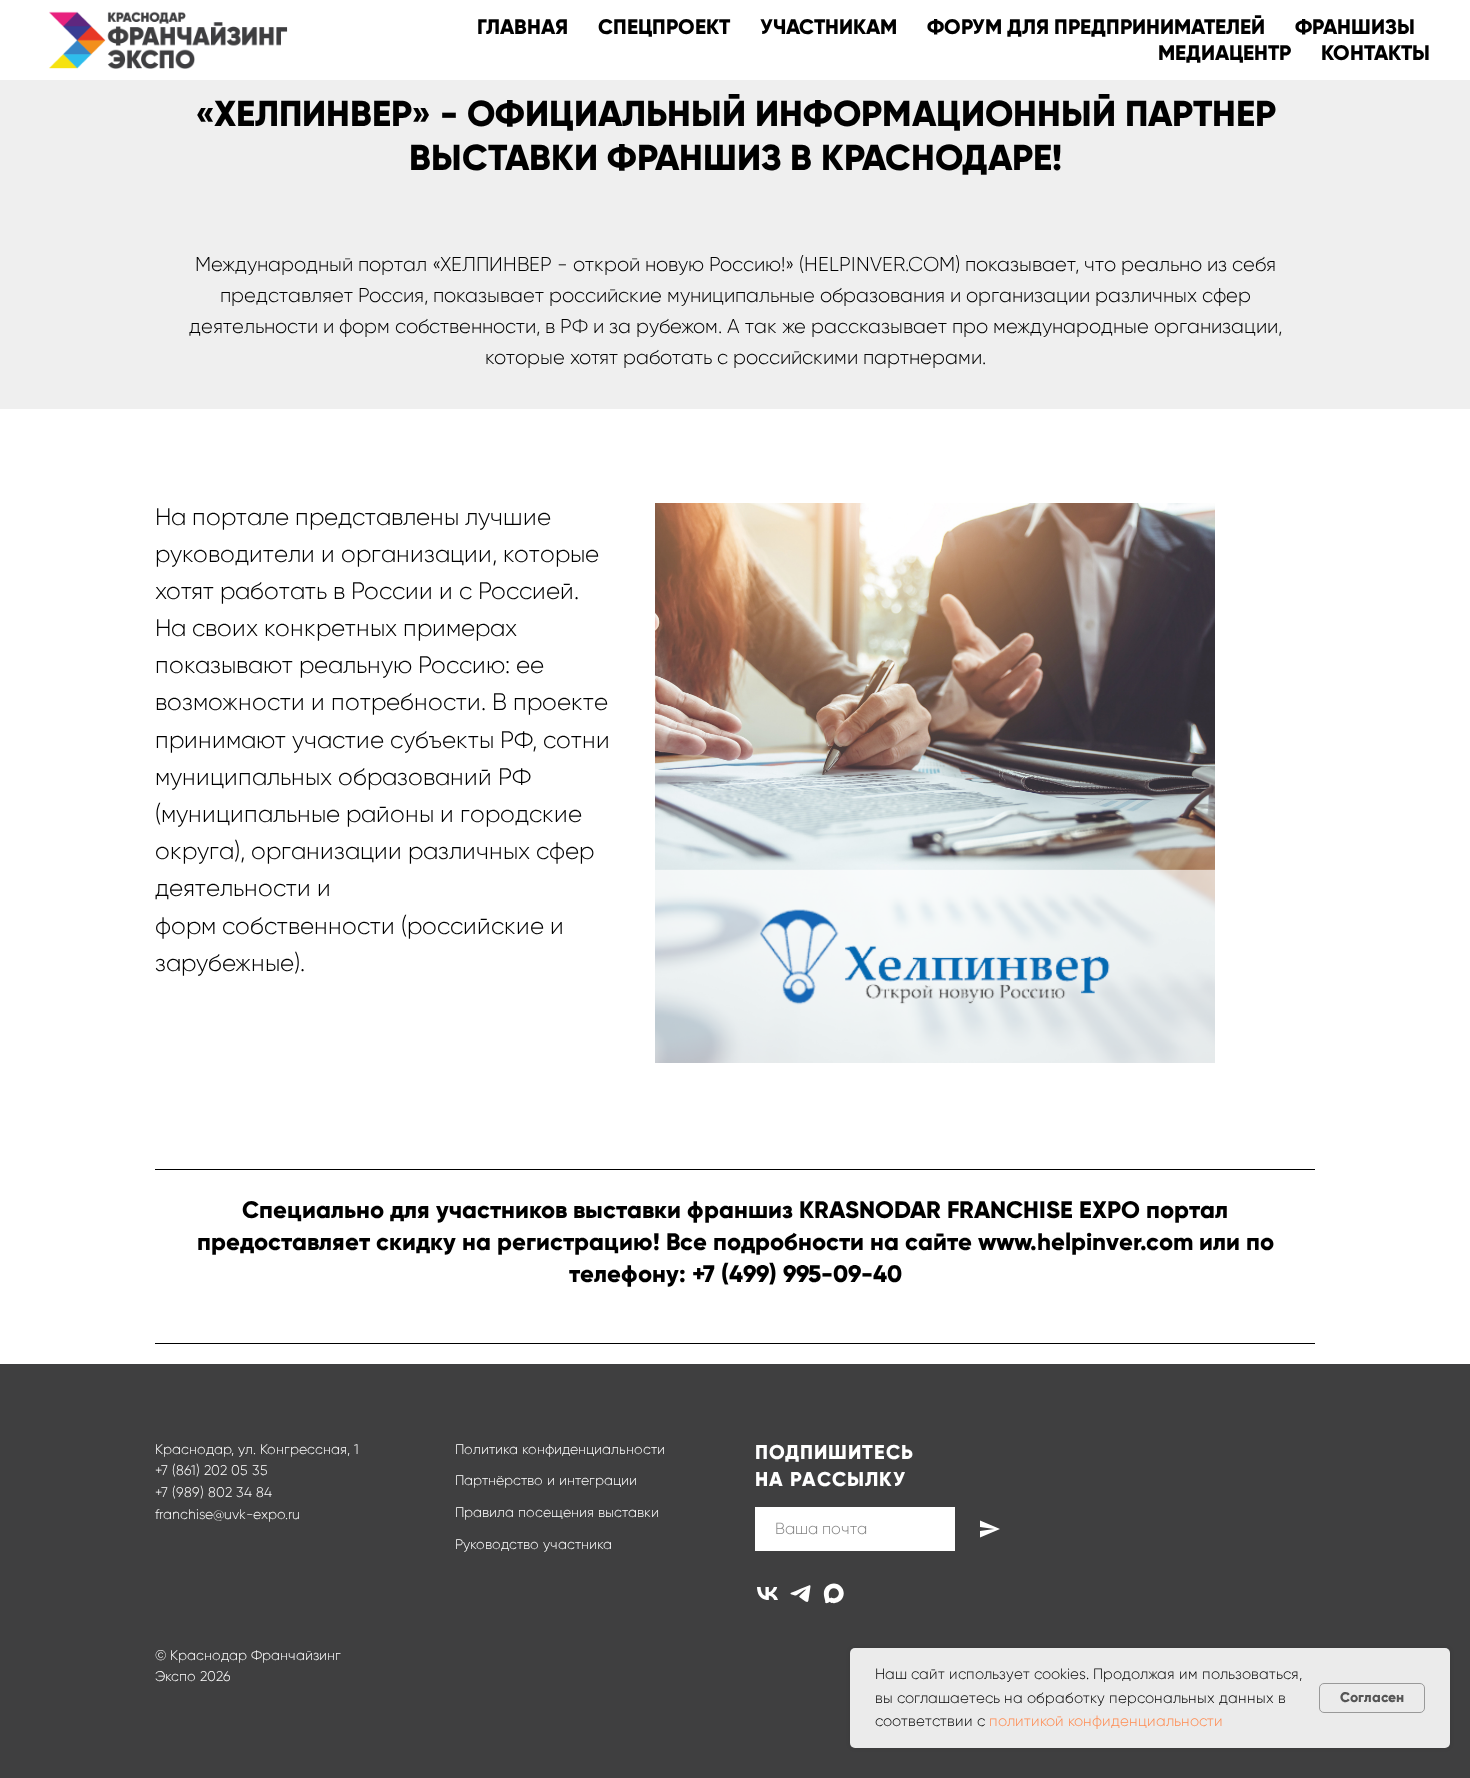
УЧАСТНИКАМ (828, 27)
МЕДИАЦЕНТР (1224, 53)
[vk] (767, 1593)
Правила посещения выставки (557, 1512)
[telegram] (800, 1593)
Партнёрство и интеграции (546, 1480)
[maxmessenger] (833, 1593)
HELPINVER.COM (879, 264)
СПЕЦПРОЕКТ (664, 27)
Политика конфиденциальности (560, 1449)
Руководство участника (533, 1544)
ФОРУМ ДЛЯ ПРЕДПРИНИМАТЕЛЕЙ (1096, 27)
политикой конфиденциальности (1106, 1721)
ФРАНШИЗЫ (1355, 27)
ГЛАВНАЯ (522, 27)
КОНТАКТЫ (1375, 53)
